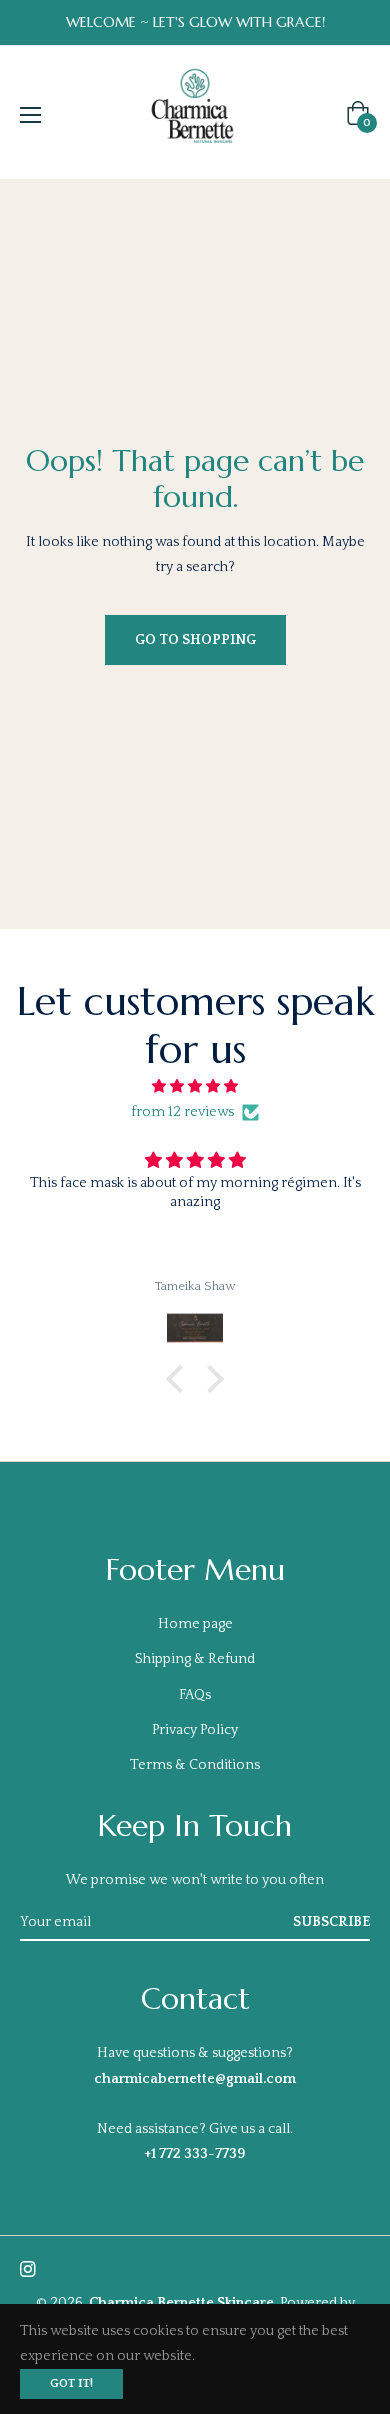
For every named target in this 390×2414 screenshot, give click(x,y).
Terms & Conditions (195, 1765)
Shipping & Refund (195, 1659)
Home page (195, 1624)
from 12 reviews (182, 1112)
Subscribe (331, 1922)
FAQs (195, 1695)
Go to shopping (195, 640)
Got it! (71, 2383)
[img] (195, 1086)
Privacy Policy (195, 1730)
